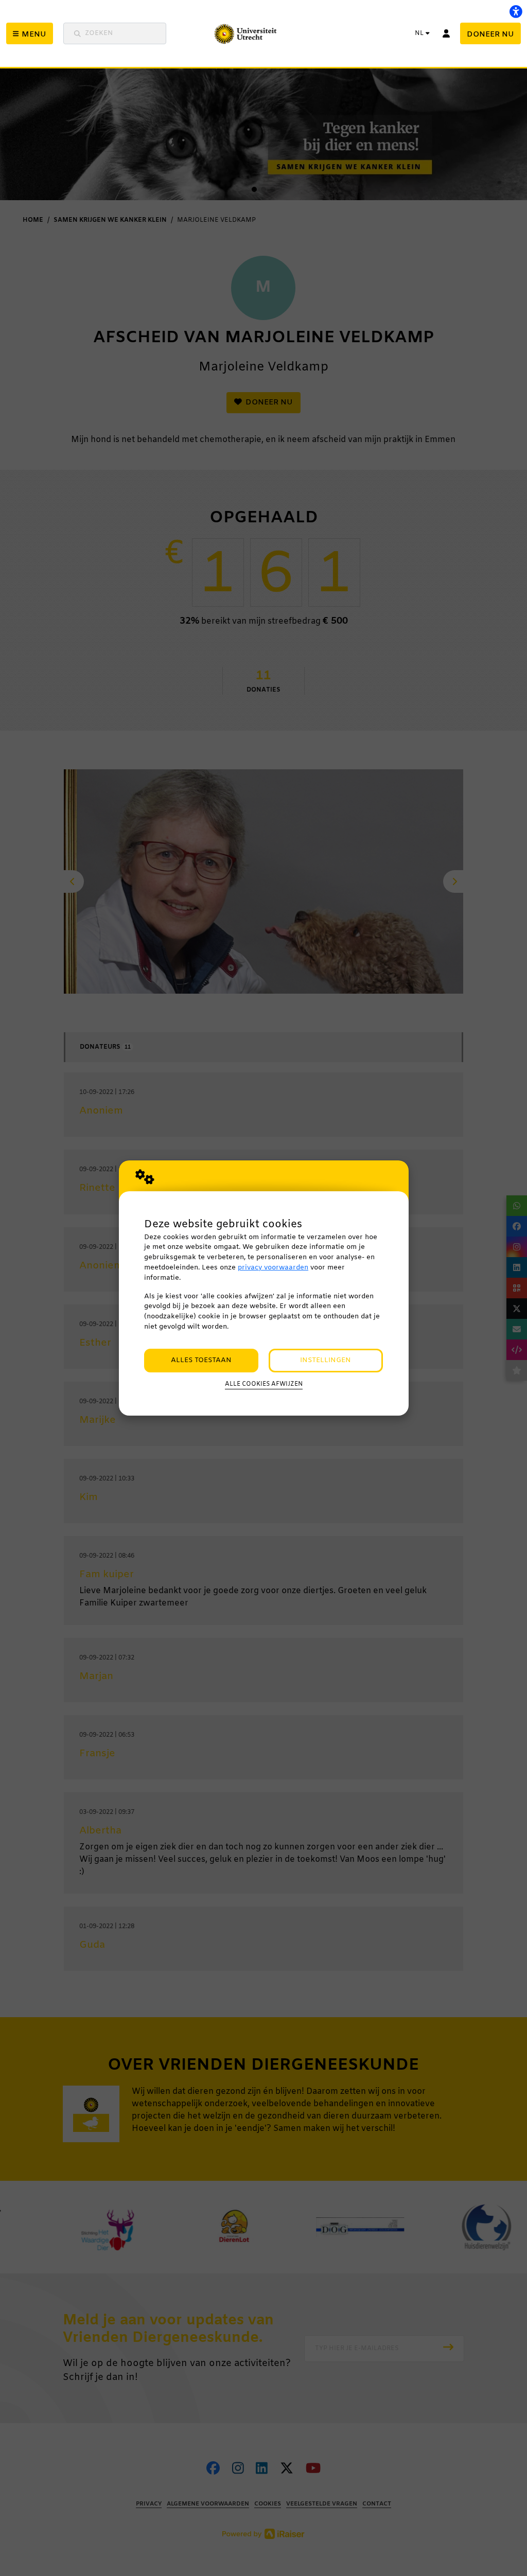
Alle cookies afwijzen (264, 1384)
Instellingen (326, 1360)
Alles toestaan (201, 1360)
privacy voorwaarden (273, 1268)
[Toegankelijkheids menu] (516, 11)
